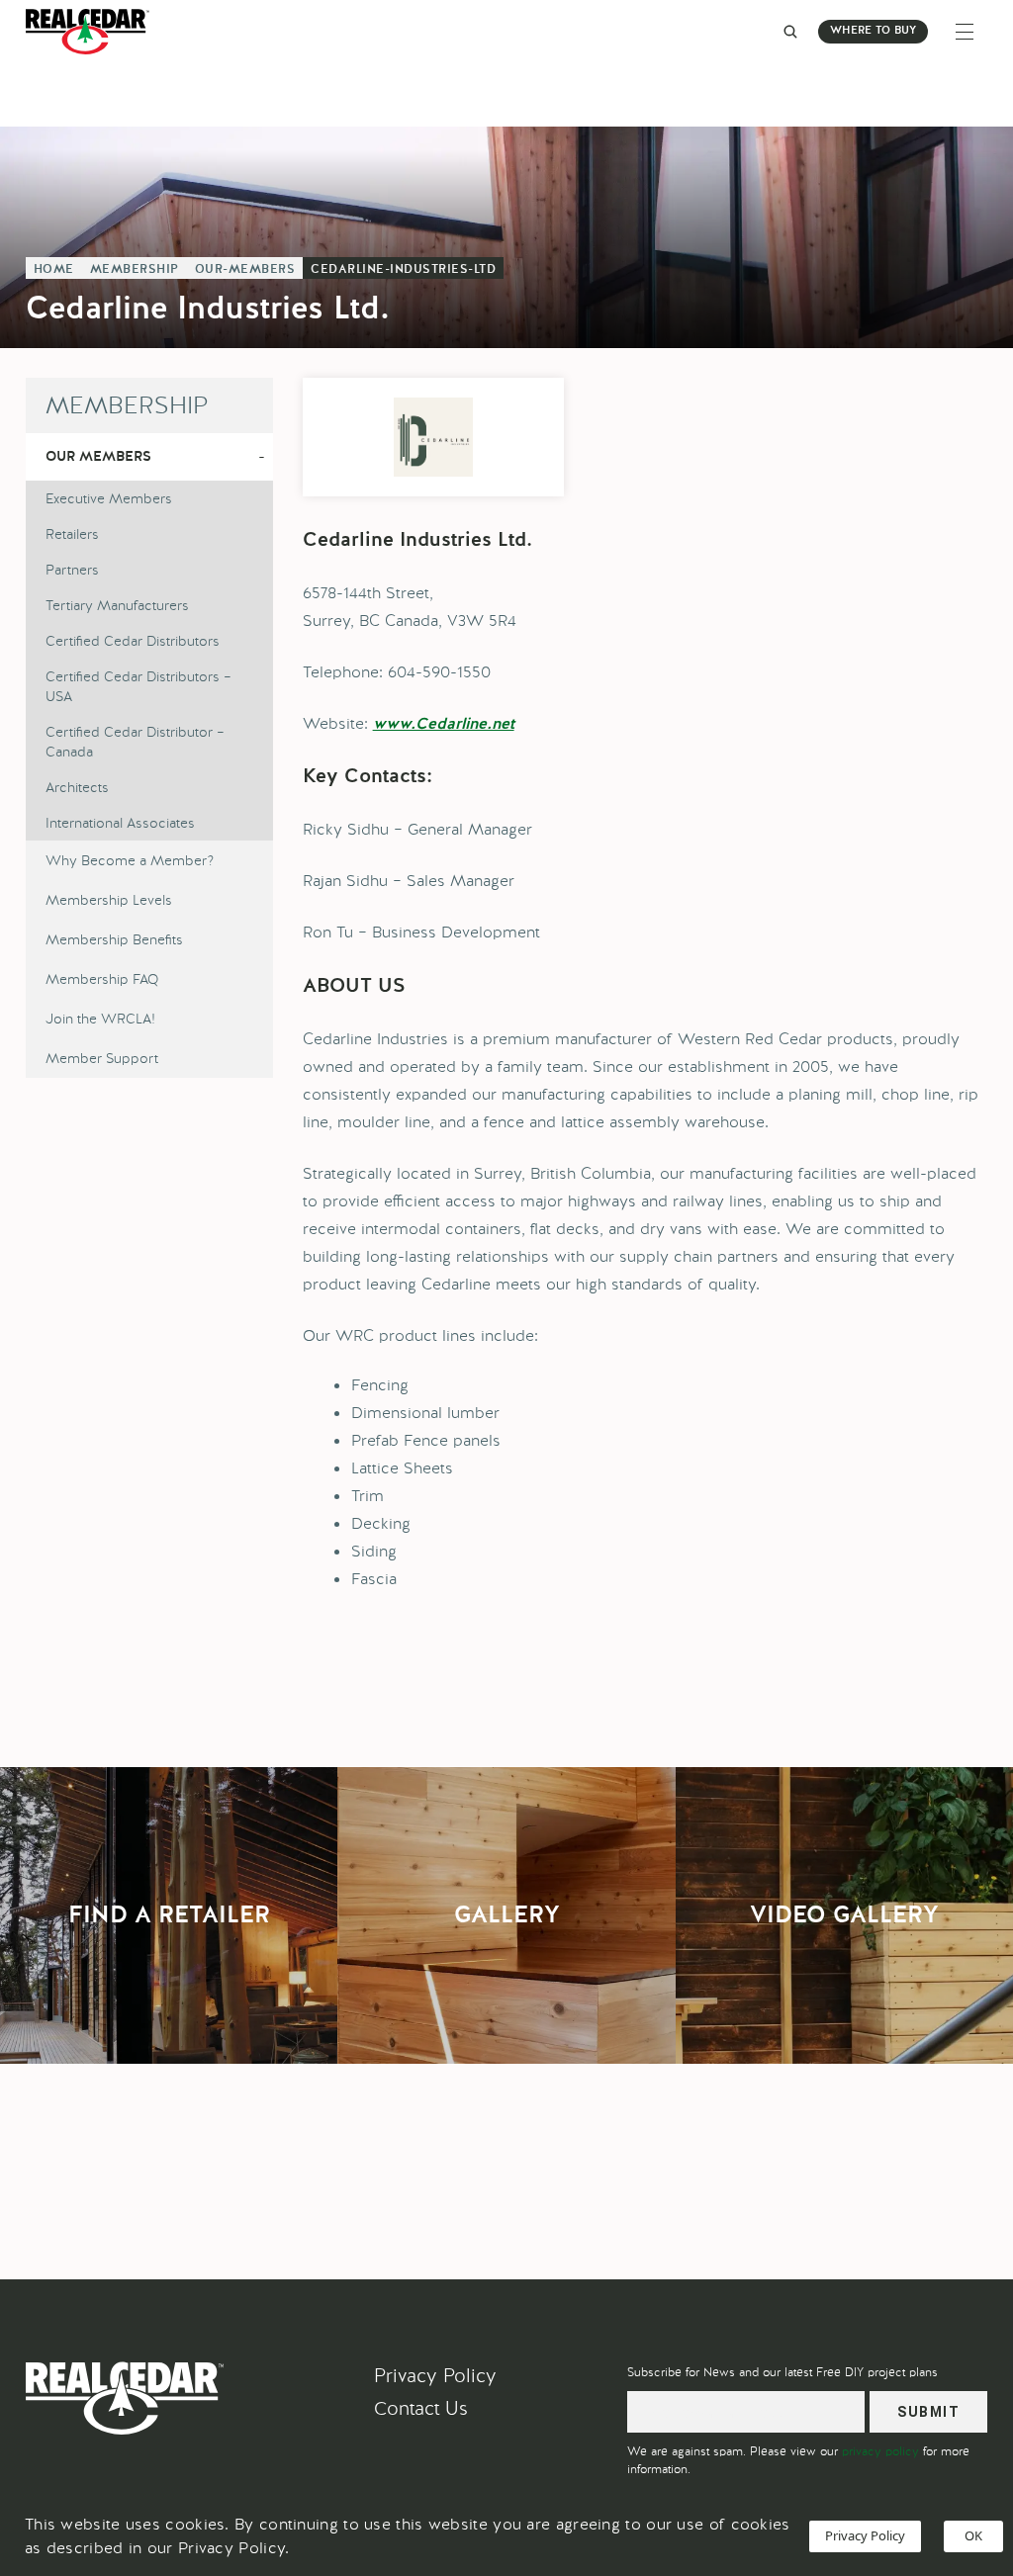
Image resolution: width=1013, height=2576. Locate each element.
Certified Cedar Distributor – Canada (135, 742)
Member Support (102, 1058)
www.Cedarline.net (444, 725)
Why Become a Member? (130, 860)
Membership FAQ (102, 979)
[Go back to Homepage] (92, 32)
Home (54, 270)
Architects (77, 787)
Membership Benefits (114, 939)
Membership (127, 405)
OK (973, 2535)
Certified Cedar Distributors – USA (138, 686)
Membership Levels (109, 900)
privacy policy (880, 2451)
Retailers (72, 534)
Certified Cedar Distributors (133, 641)
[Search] (790, 32)
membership (135, 270)
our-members (245, 270)
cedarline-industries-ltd (403, 270)
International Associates (120, 823)
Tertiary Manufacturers (117, 605)
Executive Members (109, 498)
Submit (928, 2412)
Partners (72, 570)
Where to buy (873, 31)
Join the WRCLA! (100, 1019)
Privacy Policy (435, 2376)
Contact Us (421, 2408)
